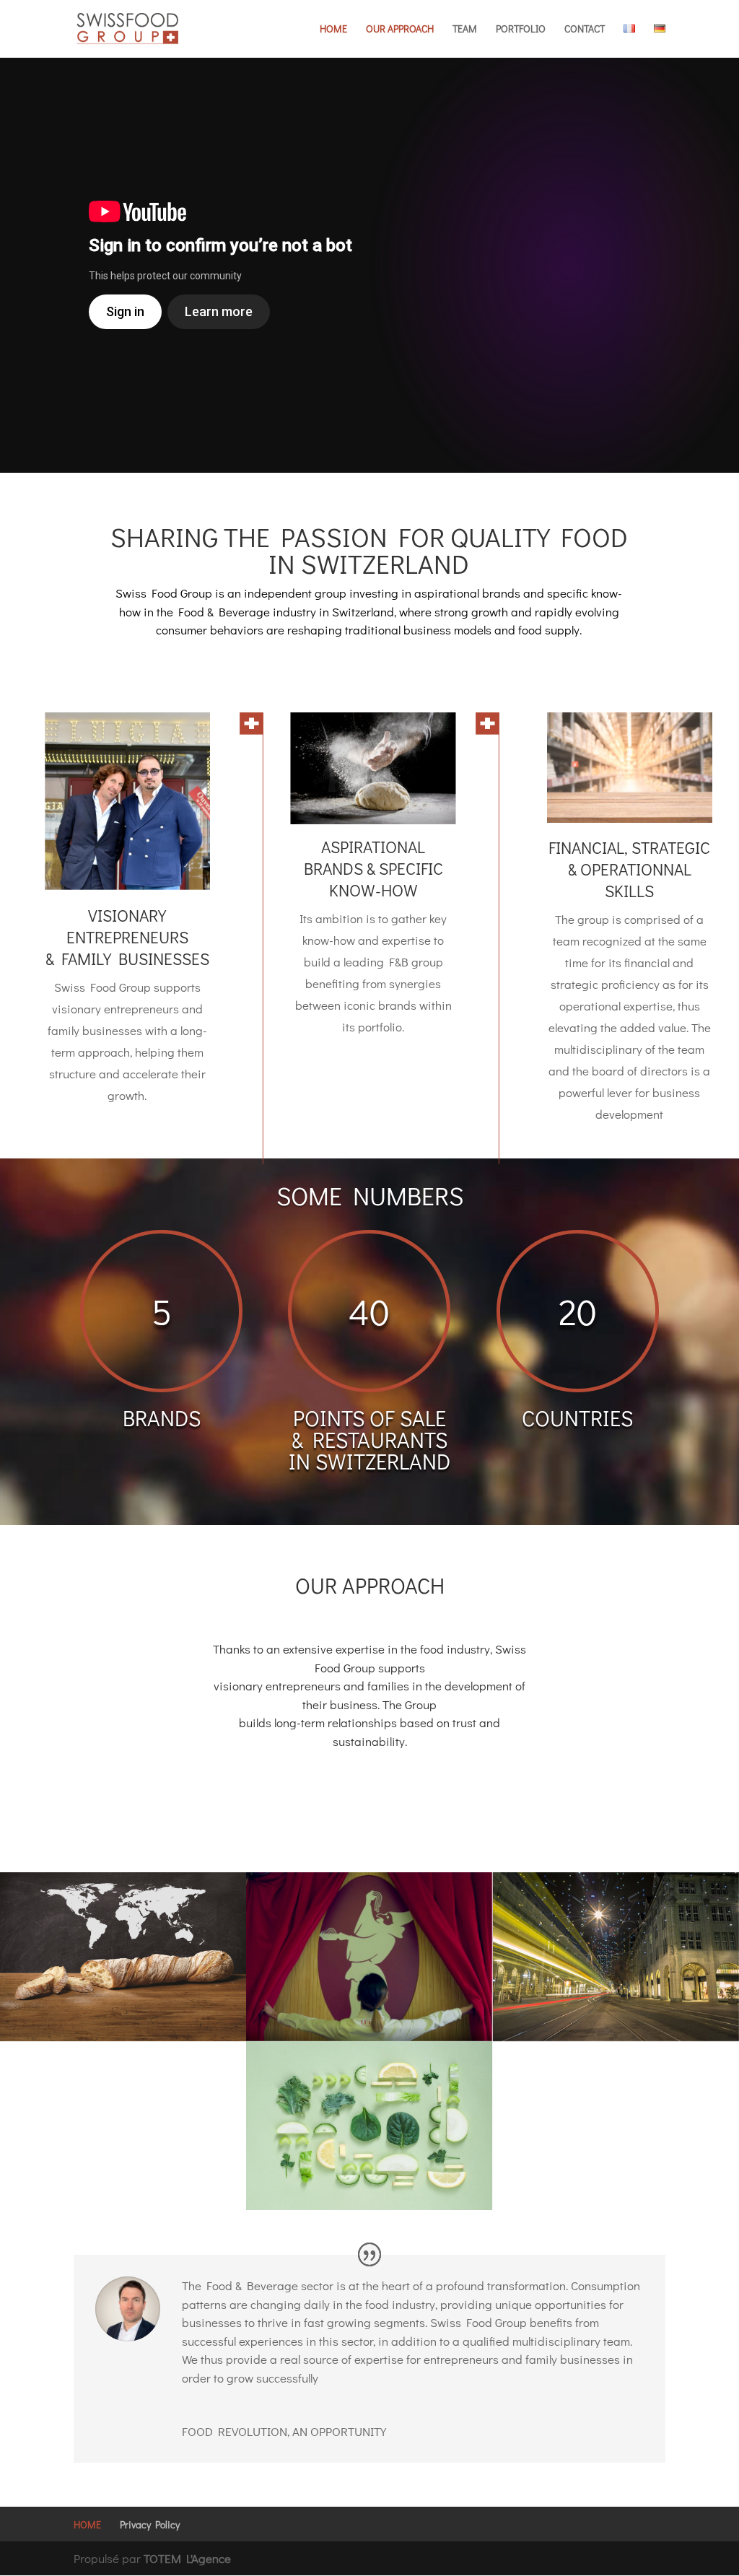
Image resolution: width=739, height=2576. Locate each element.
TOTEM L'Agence (187, 2558)
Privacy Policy (150, 2524)
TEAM (465, 30)
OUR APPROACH (400, 30)
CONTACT (585, 30)
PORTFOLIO (521, 30)
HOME (333, 30)
